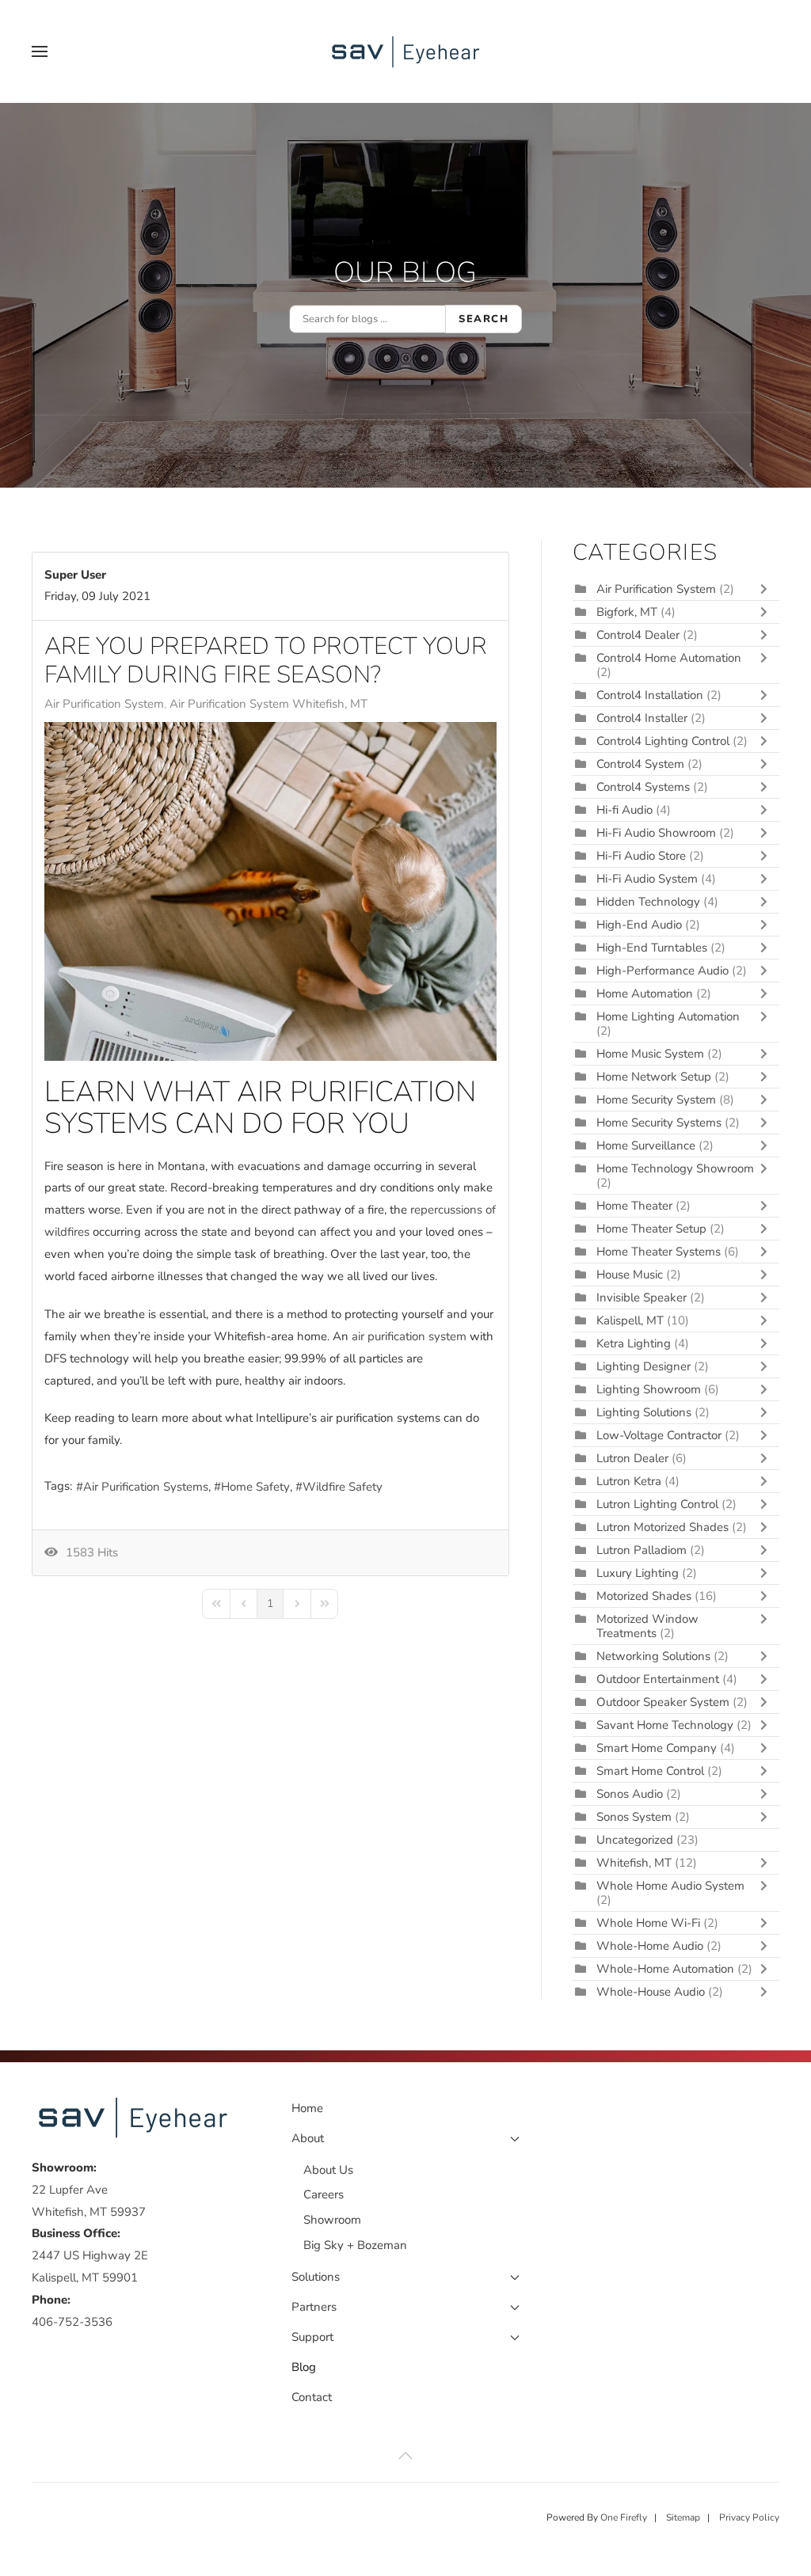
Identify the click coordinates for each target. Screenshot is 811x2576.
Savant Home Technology (665, 1725)
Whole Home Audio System (670, 1886)
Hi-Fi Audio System (647, 879)
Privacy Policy (749, 2517)
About (308, 2138)
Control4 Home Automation (669, 658)
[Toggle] (767, 589)
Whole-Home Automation (665, 1969)
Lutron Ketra (629, 1481)
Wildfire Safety (343, 1487)
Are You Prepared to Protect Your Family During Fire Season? (266, 661)
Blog (304, 2367)
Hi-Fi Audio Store (643, 856)
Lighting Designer (643, 1366)
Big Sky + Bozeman (355, 2245)
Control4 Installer (642, 718)
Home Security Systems (659, 1123)
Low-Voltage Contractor (659, 1435)
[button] (40, 51)
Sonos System (634, 1817)
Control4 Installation (650, 695)
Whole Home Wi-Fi (648, 1923)
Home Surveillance (646, 1146)
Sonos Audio (630, 1794)
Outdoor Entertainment (658, 1679)
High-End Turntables (652, 948)
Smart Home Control (650, 1771)
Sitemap (683, 2517)
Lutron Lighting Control (657, 1504)
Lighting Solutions (644, 1412)
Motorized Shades (644, 1596)
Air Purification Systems (146, 1487)
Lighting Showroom (649, 1389)
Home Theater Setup (651, 1229)
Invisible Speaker (642, 1297)
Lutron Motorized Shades (663, 1527)
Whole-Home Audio (650, 1946)
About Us (328, 2170)
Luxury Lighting (638, 1573)
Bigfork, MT (627, 612)
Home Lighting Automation (668, 1016)
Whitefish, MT (634, 1863)
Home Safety (255, 1487)
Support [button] (312, 2337)
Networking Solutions (653, 1656)
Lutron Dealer (632, 1458)
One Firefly (624, 2517)
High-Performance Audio (664, 971)
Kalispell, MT (630, 1320)
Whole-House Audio (651, 1992)
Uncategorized (635, 1840)
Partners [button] (314, 2307)
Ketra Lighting (634, 1343)
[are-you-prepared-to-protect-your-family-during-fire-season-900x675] (270, 891)
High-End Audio (639, 925)
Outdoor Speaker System (663, 1702)
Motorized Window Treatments (647, 1626)
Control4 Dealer (638, 635)
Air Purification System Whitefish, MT (268, 704)
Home (307, 2108)
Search (484, 319)
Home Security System (656, 1100)
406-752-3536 (72, 2322)
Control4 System (640, 764)
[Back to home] (405, 51)
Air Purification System (104, 704)
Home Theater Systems (659, 1252)
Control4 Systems (643, 787)
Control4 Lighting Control (663, 741)
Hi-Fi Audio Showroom (656, 833)
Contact (312, 2397)
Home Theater (634, 1206)
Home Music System (652, 1054)
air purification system (409, 1336)
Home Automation (645, 994)
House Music (630, 1275)
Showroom (332, 2220)
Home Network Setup (654, 1077)
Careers (324, 2194)
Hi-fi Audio (626, 810)
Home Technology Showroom (675, 1168)
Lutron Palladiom (643, 1550)
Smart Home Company (657, 1748)
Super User (75, 575)
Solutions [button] (316, 2277)
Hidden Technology (648, 902)
